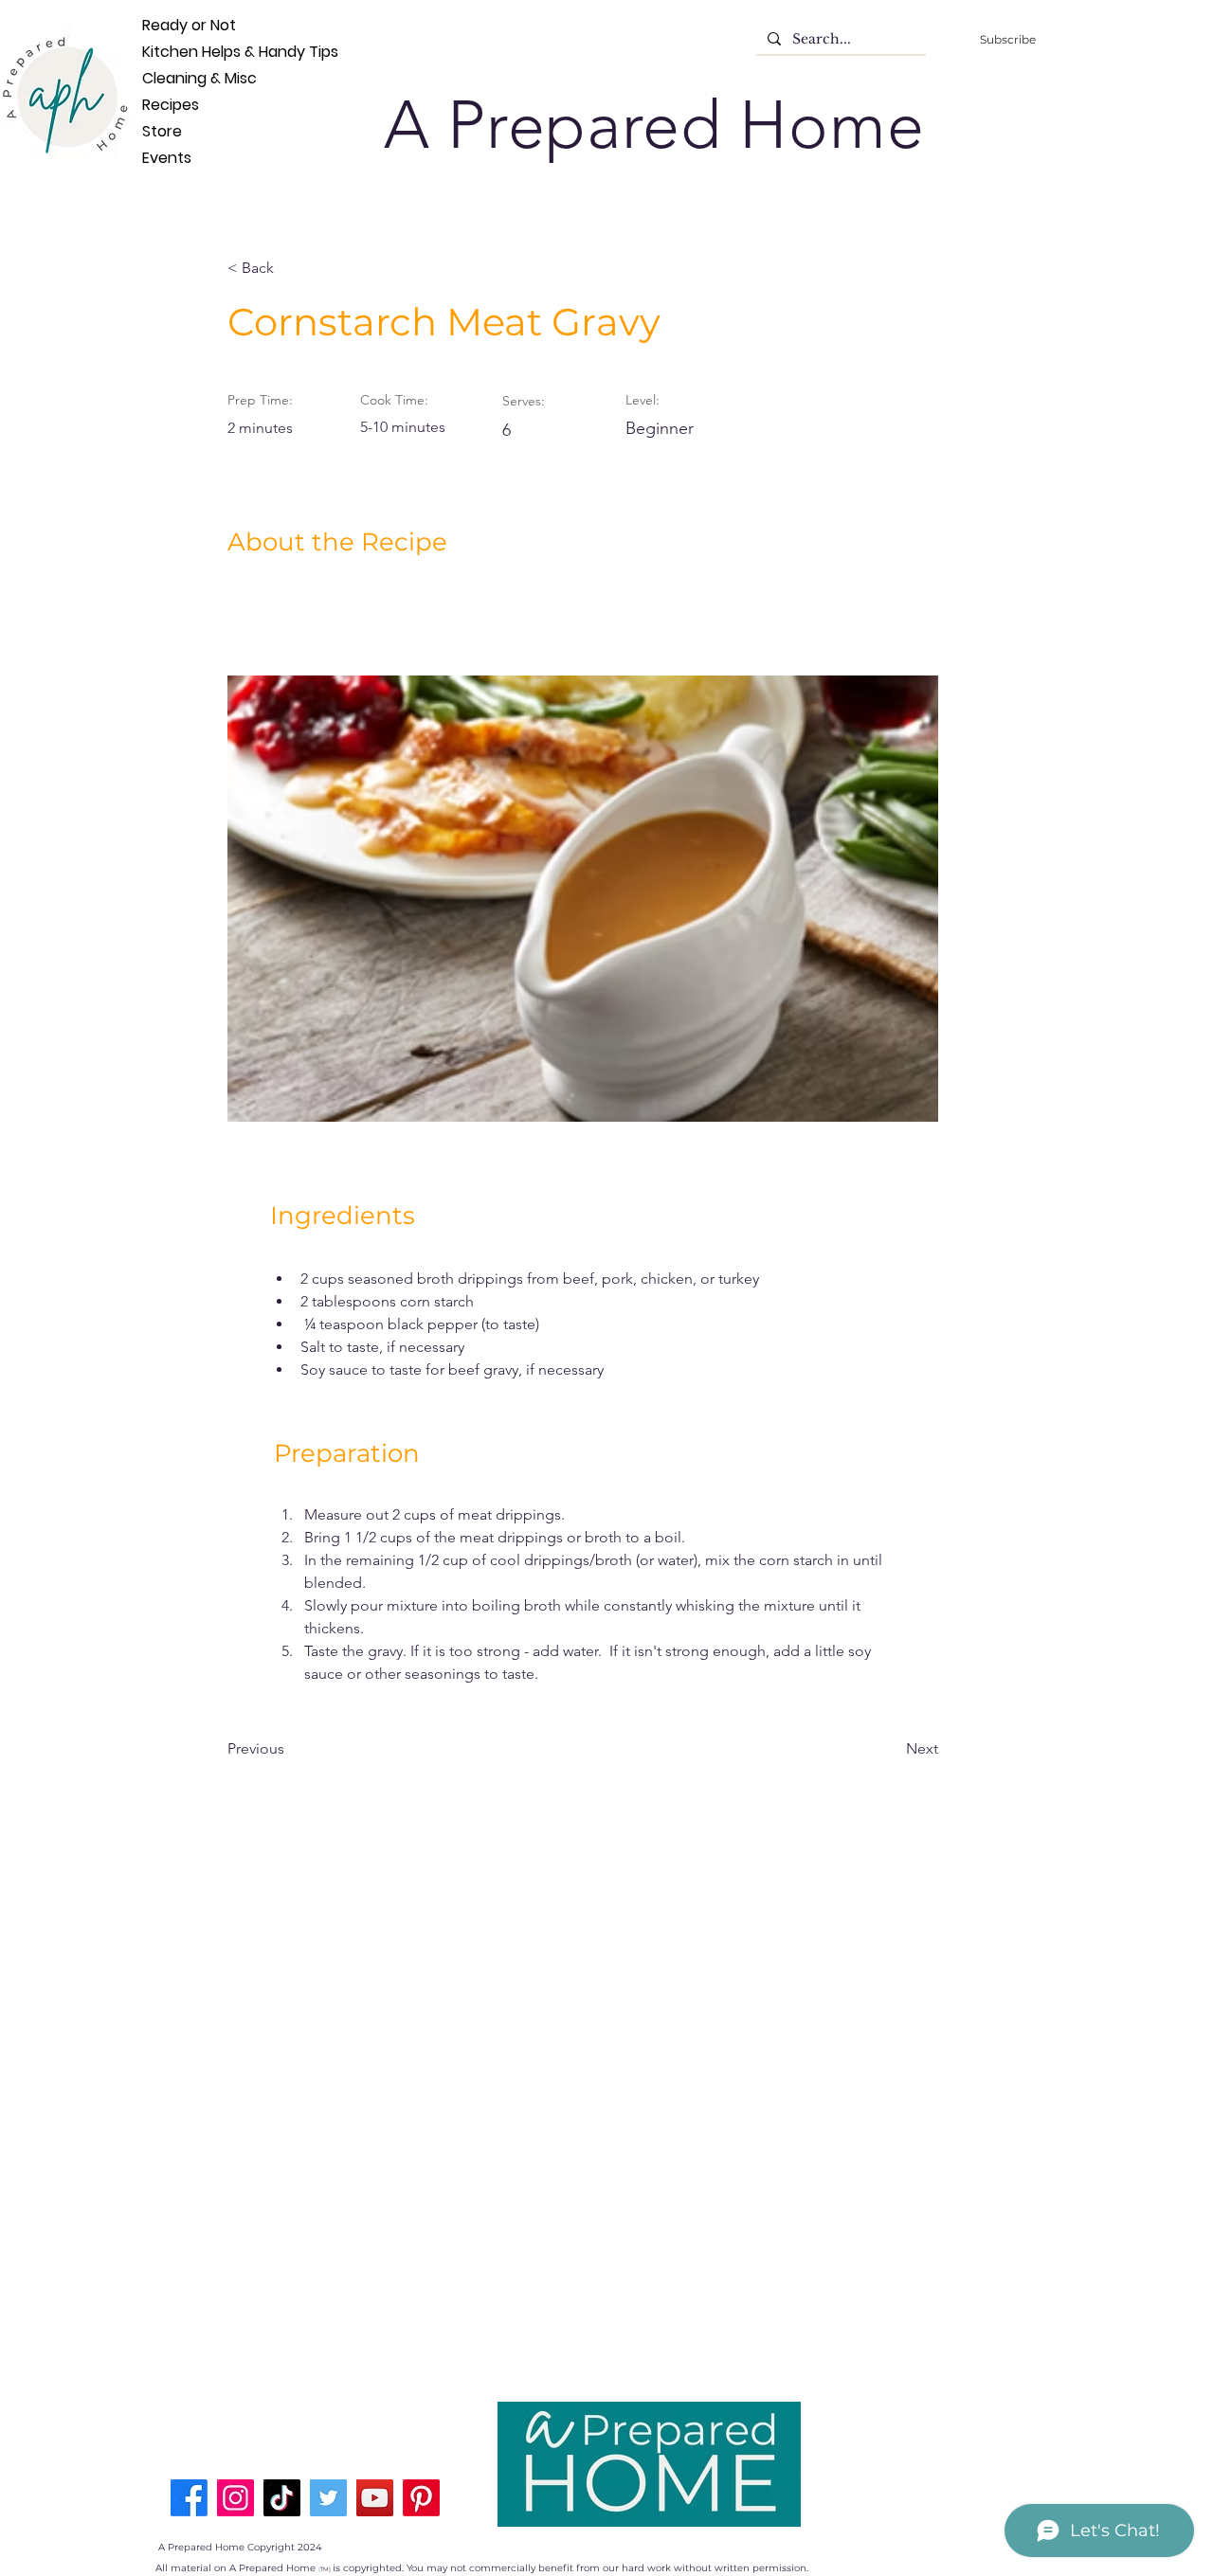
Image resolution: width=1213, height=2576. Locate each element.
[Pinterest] (421, 2498)
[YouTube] (375, 2498)
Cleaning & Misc (173, 78)
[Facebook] (189, 2498)
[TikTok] (282, 2498)
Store (162, 131)
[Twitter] (328, 2498)
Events (167, 158)
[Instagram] (235, 2498)
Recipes (171, 105)
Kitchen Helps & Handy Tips (173, 52)
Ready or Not (173, 25)
